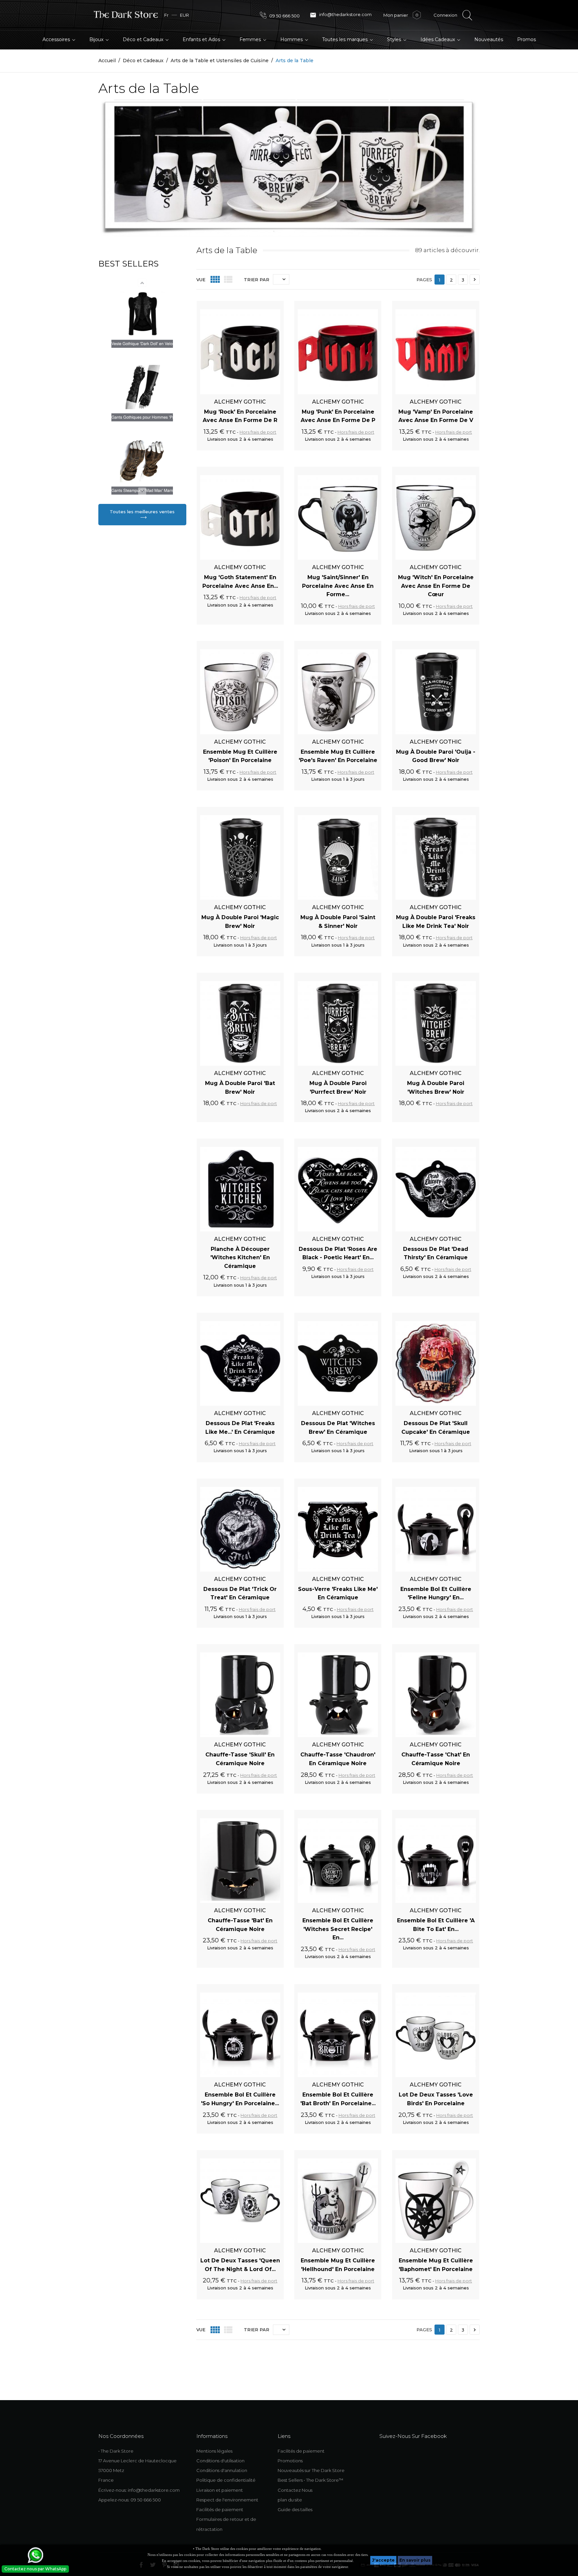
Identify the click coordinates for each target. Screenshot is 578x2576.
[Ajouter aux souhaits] (259, 305)
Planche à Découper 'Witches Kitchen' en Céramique (240, 1258)
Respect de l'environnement (227, 2500)
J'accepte (383, 2560)
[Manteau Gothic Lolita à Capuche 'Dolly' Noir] (142, 314)
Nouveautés (489, 39)
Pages (424, 280)
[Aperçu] (271, 305)
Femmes (251, 39)
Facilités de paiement (220, 2509)
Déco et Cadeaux (144, 39)
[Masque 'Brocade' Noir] (142, 387)
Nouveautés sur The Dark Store (311, 2470)
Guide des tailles (295, 2509)
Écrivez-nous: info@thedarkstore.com (139, 2490)
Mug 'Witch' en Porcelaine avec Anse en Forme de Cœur (436, 586)
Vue (201, 280)
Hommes (292, 39)
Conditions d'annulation (222, 2470)
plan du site (290, 2500)
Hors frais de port (258, 432)
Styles (395, 39)
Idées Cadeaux (438, 39)
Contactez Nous (295, 2490)
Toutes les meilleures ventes (142, 512)
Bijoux (97, 39)
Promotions (290, 2461)
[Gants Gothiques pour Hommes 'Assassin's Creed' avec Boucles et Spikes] (142, 460)
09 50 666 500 (284, 16)
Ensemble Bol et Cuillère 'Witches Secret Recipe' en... (338, 1929)
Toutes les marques (346, 39)
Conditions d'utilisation (220, 2461)
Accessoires (57, 39)
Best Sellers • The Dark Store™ (310, 2480)
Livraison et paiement (220, 2490)
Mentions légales (214, 2451)
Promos (526, 39)
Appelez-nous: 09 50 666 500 (130, 2500)
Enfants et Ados (202, 39)
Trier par (257, 280)
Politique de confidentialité (226, 2480)
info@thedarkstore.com (341, 15)
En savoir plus (415, 2560)
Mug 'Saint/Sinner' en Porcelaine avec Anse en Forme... (338, 586)
